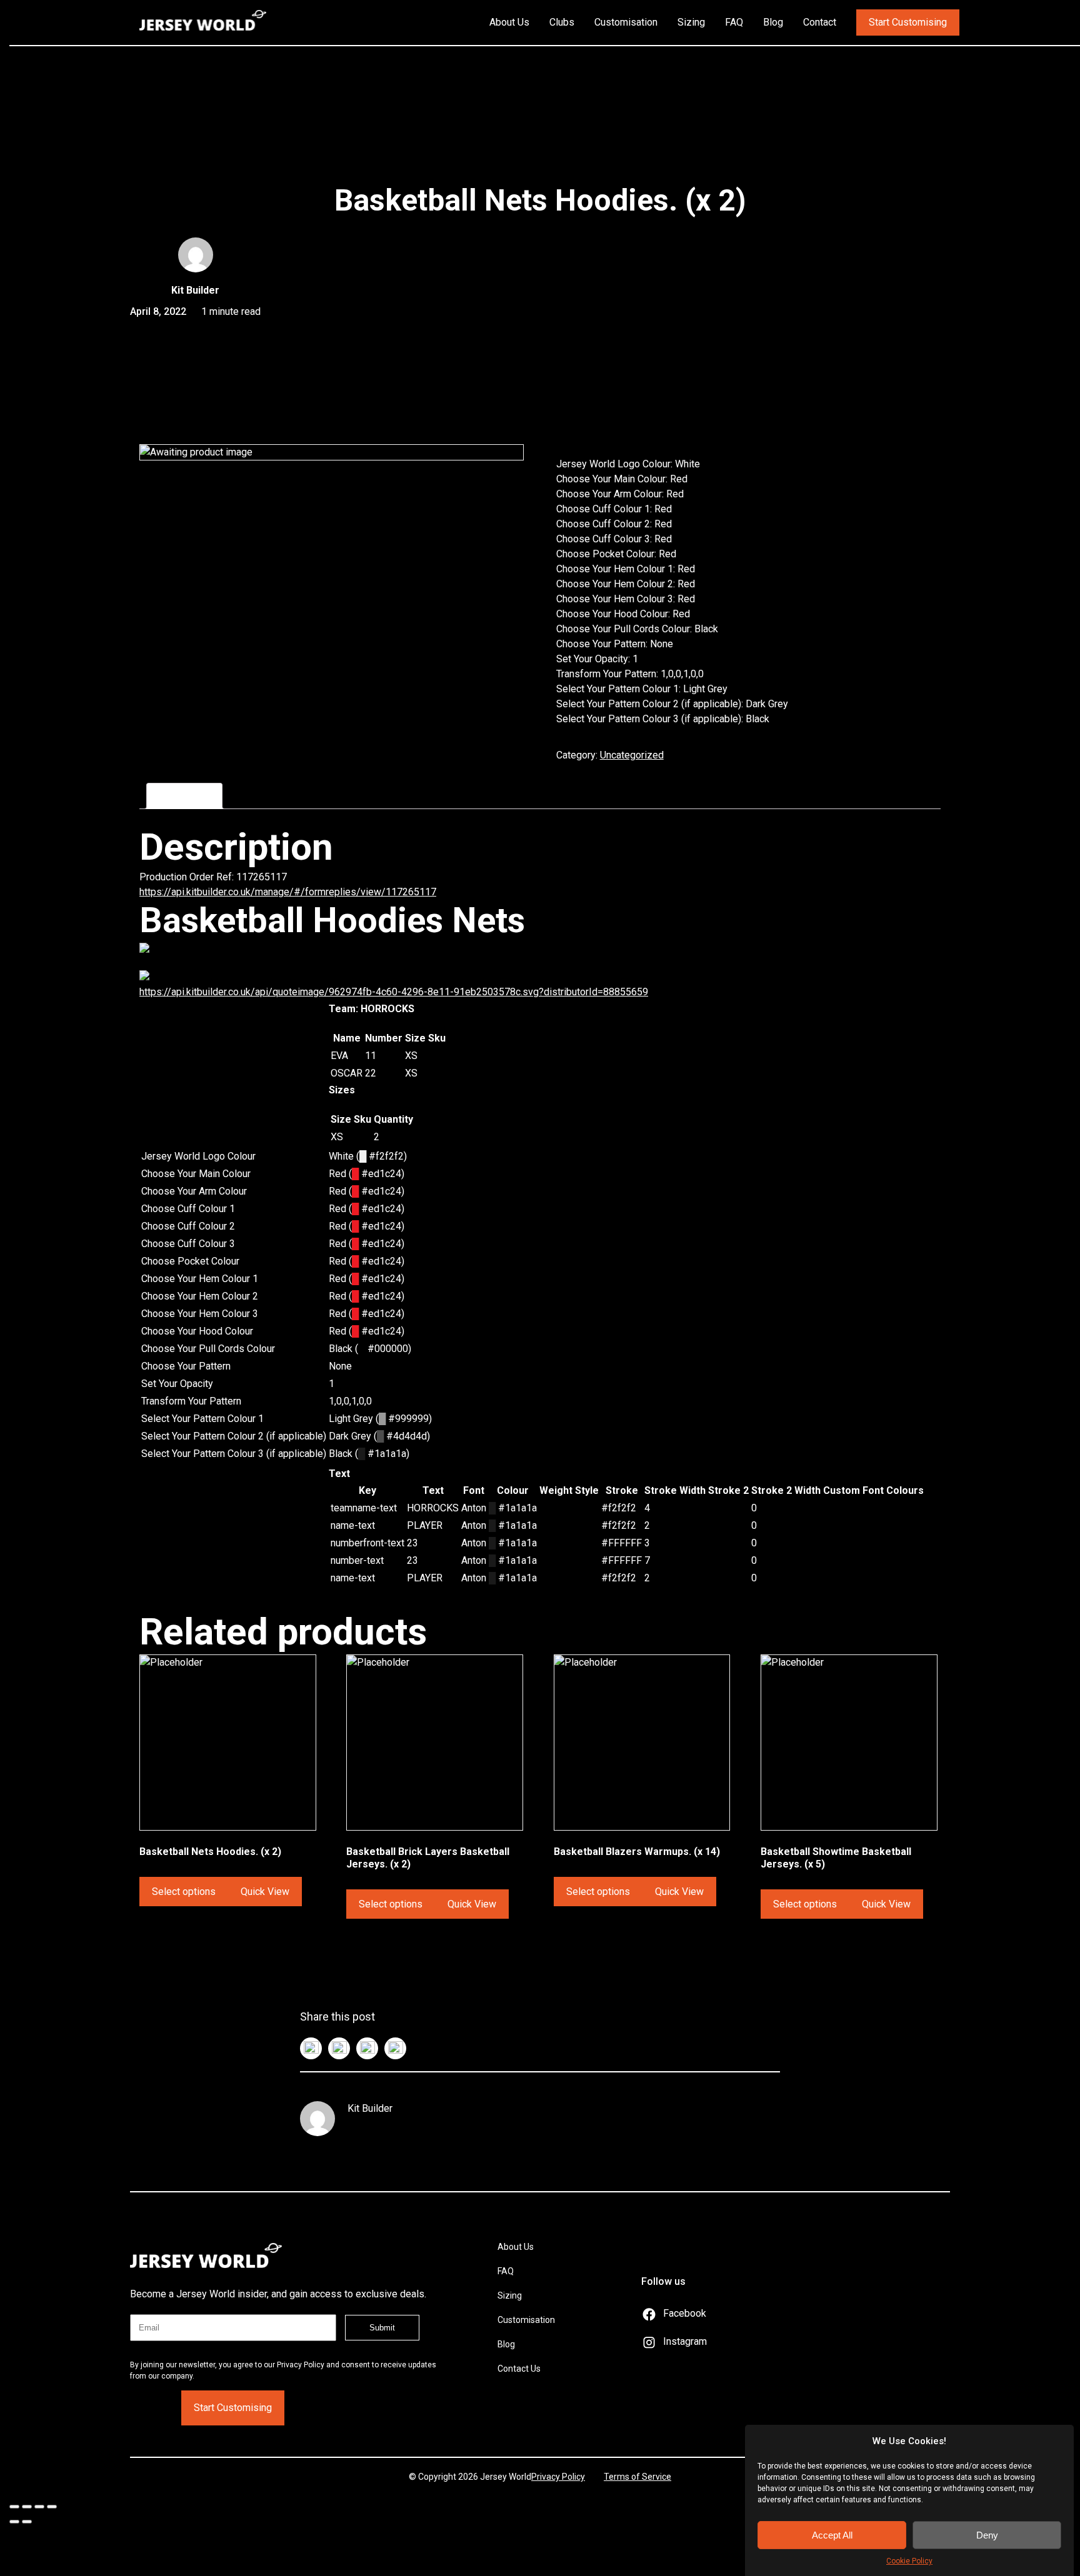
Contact (820, 22)
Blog (773, 22)
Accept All (832, 2535)
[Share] (27, 2507)
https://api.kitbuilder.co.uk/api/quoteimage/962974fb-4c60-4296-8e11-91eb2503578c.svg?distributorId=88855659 (394, 992)
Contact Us (519, 2369)
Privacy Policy (558, 2477)
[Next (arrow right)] (27, 2522)
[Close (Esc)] (14, 2507)
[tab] (184, 796)
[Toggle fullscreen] (39, 2507)
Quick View (265, 1892)
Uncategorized (632, 755)
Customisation (626, 22)
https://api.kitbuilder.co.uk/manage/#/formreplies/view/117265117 (288, 892)
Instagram (685, 2341)
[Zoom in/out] (52, 2507)
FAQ (734, 22)
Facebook (685, 2313)
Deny (987, 2535)
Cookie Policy (909, 2561)
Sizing (691, 22)
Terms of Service (637, 2477)
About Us (509, 22)
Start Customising (908, 22)
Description (184, 796)
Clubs (562, 22)
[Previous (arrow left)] (14, 2522)
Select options (184, 1892)
